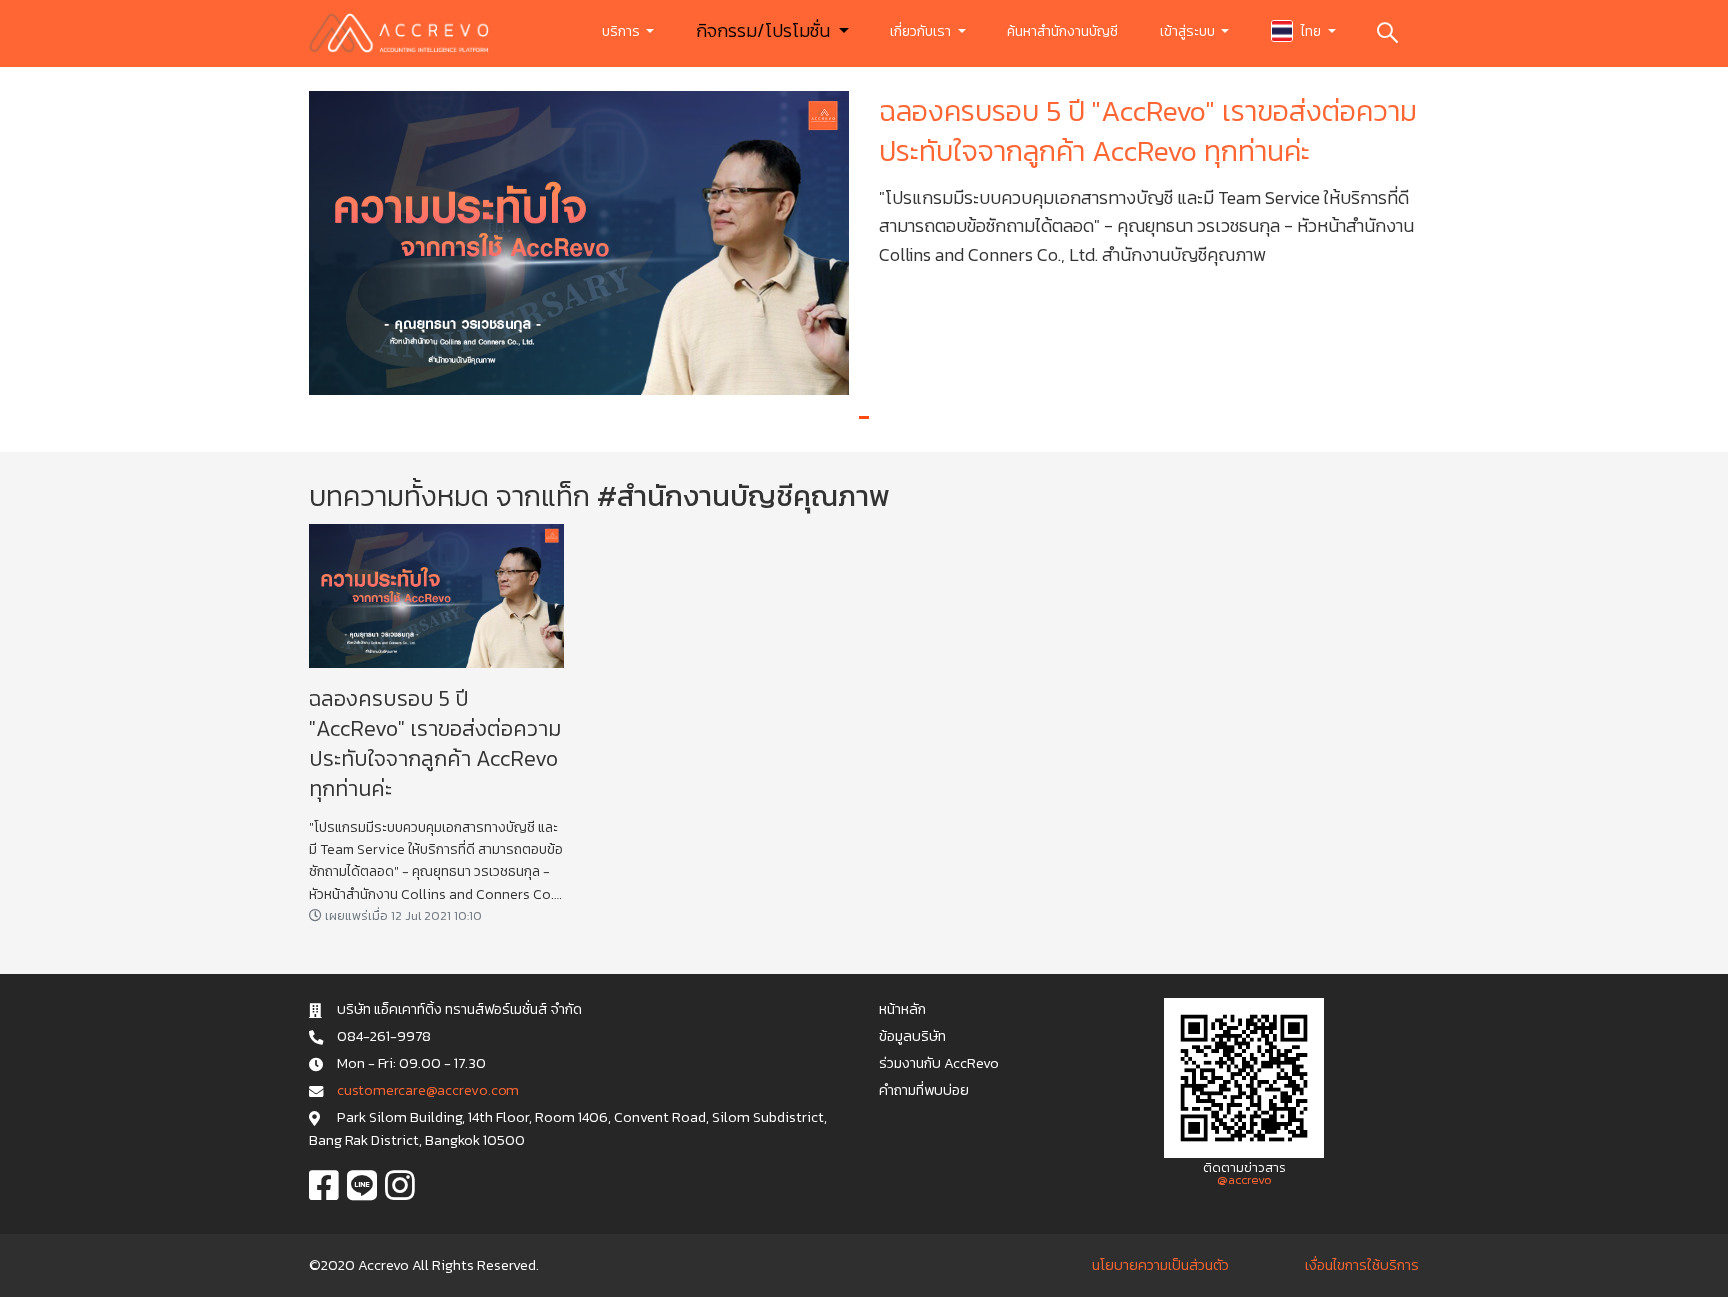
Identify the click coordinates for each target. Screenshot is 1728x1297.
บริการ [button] (622, 31)
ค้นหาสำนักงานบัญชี (1062, 31)
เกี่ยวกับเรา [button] (922, 31)
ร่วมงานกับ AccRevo (939, 1063)
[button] (864, 417)
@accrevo (1244, 1179)
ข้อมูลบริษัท (912, 1036)
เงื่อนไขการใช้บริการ (1362, 1265)
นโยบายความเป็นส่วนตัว (1160, 1265)
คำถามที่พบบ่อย (924, 1090)
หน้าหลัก (902, 1009)
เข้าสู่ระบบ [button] (1189, 31)
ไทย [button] (1311, 31)
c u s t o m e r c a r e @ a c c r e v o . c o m (427, 1090)
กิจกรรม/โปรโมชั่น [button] (765, 30)
